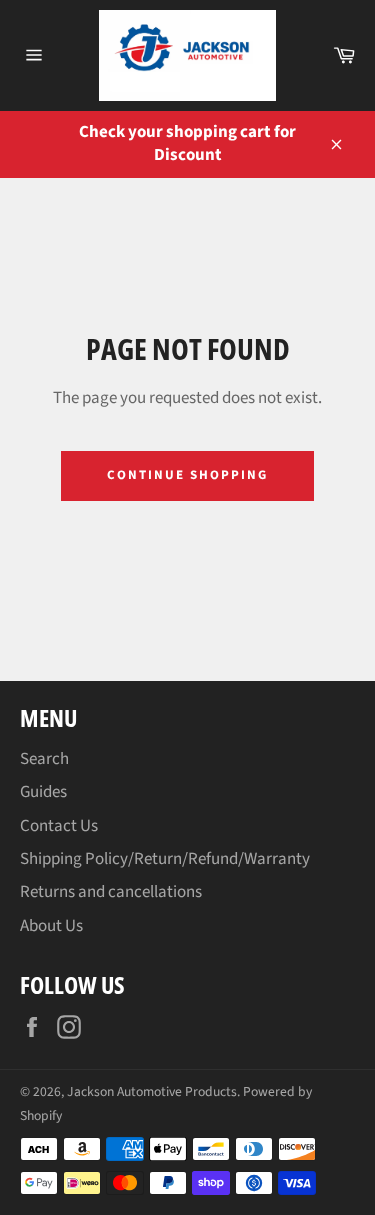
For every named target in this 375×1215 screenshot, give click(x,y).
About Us (51, 926)
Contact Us (59, 826)
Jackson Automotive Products (152, 1091)
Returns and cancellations (111, 892)
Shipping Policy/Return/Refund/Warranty (165, 859)
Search (44, 759)
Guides (43, 792)
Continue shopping (187, 475)
